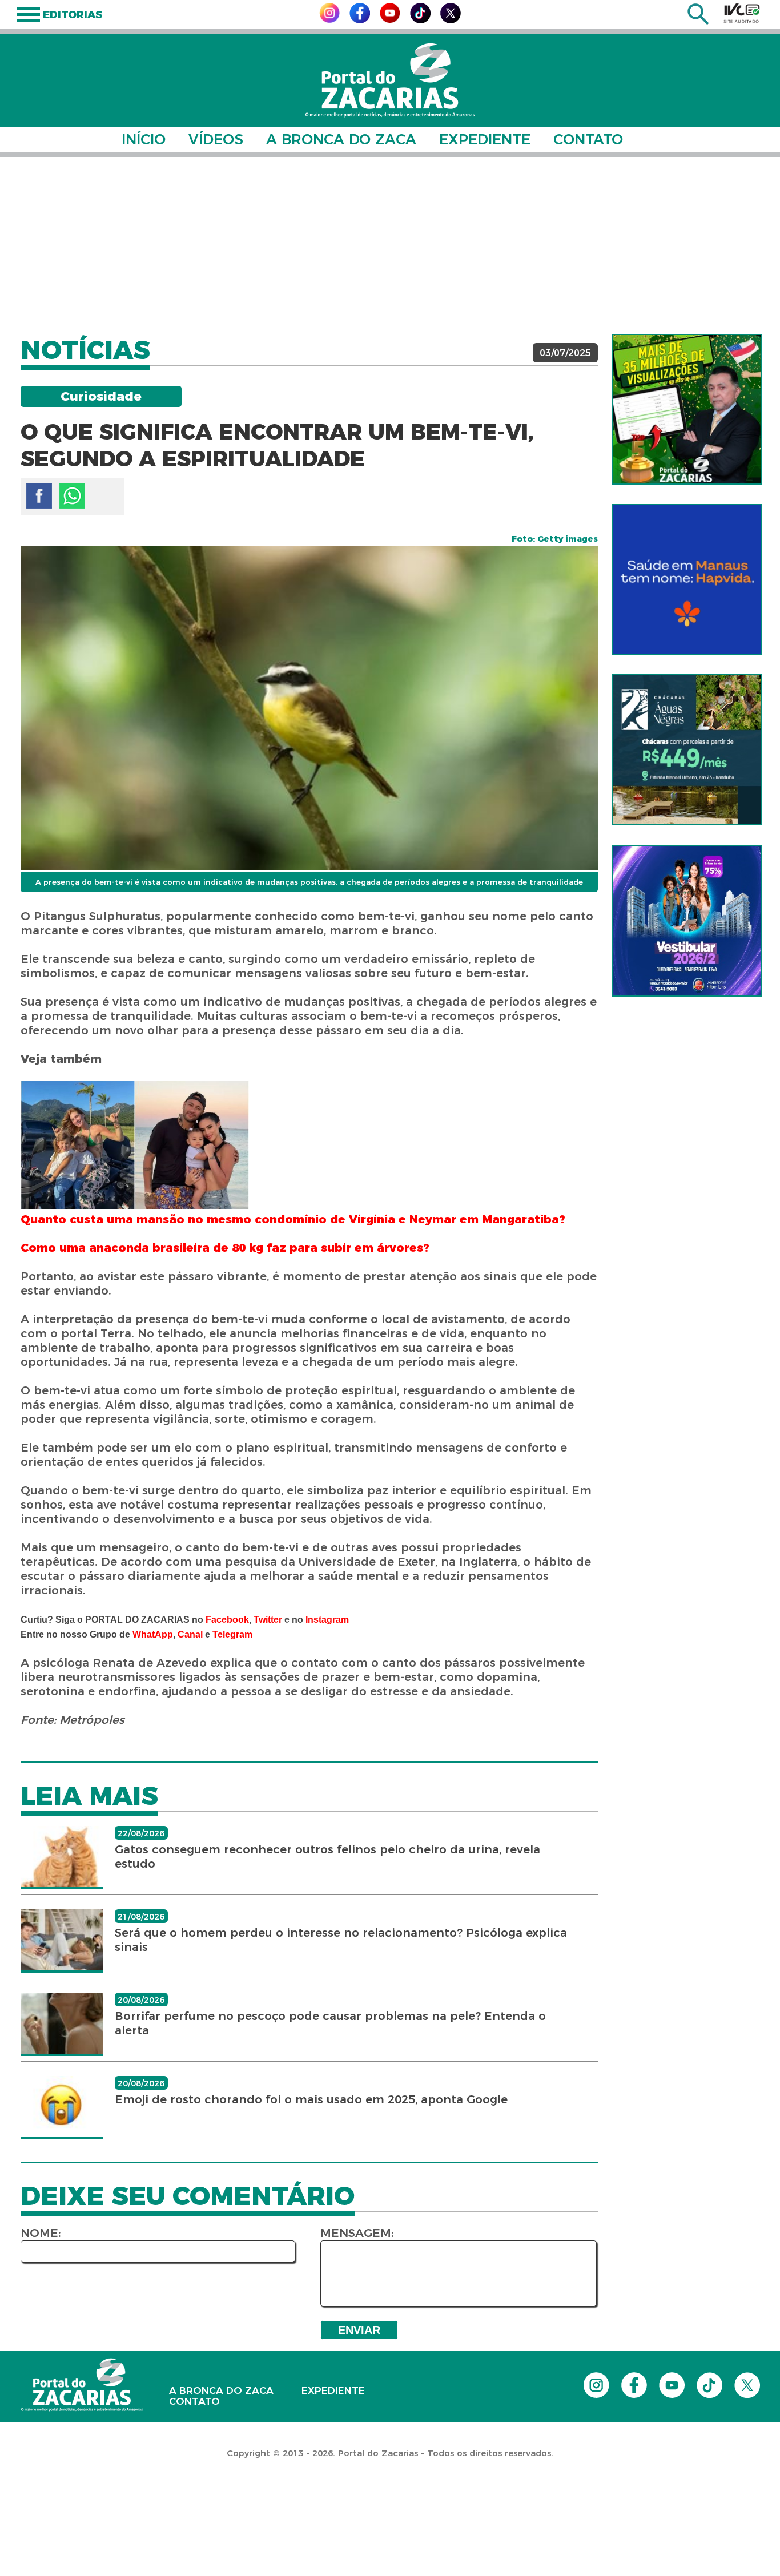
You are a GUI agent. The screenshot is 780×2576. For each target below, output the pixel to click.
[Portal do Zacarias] (390, 80)
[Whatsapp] (72, 496)
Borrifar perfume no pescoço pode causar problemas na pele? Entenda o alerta (330, 2023)
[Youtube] (390, 20)
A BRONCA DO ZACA (341, 139)
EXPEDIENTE (485, 139)
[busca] (698, 21)
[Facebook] (360, 20)
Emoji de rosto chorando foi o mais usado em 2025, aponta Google (311, 2099)
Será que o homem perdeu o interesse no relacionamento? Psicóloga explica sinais (341, 1940)
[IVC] (742, 13)
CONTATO (588, 139)
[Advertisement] (390, 245)
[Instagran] (329, 20)
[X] (451, 20)
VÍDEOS (216, 139)
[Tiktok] (420, 20)
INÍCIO (144, 139)
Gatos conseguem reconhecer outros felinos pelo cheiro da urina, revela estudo (327, 1857)
